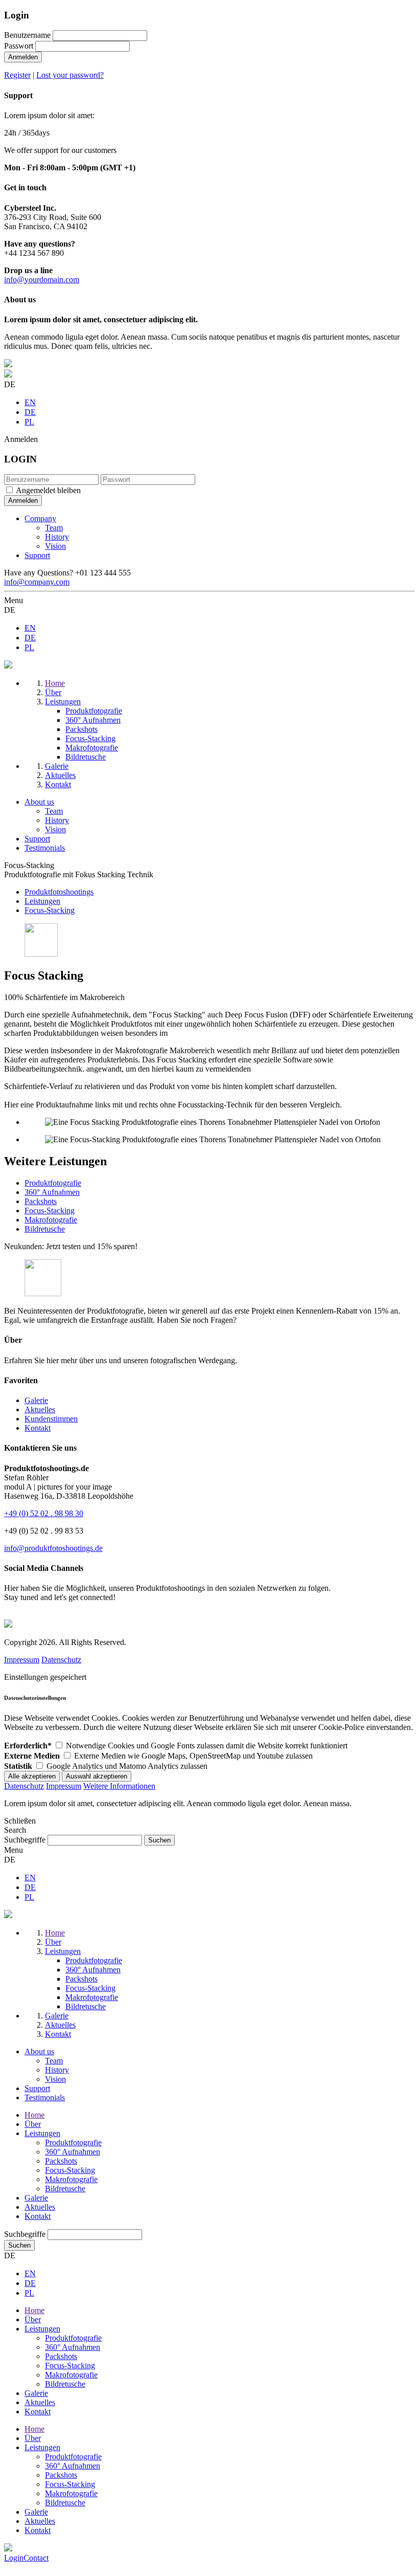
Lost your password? (70, 75)
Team (54, 528)
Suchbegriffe (25, 1840)
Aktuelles (40, 1409)
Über (33, 2124)
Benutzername (27, 35)
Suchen (19, 2245)
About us (39, 802)
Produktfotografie (53, 1183)
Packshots (41, 1201)
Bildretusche (45, 1229)
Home (34, 2115)
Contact (36, 2558)
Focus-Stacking (50, 1211)
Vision (55, 546)
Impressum (22, 1660)
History (57, 537)
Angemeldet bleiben (48, 490)
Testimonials (45, 848)
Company (40, 518)
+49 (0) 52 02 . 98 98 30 (44, 1513)
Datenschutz (61, 1660)
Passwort (19, 46)
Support (37, 555)
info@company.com (37, 582)
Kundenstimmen (51, 1419)
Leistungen (42, 2133)
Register (17, 75)
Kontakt (38, 1428)
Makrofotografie (51, 1220)
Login (14, 2558)
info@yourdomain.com (42, 280)
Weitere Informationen (119, 1786)
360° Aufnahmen (52, 1192)
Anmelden (23, 57)
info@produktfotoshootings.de (53, 1548)
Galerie (36, 1400)
